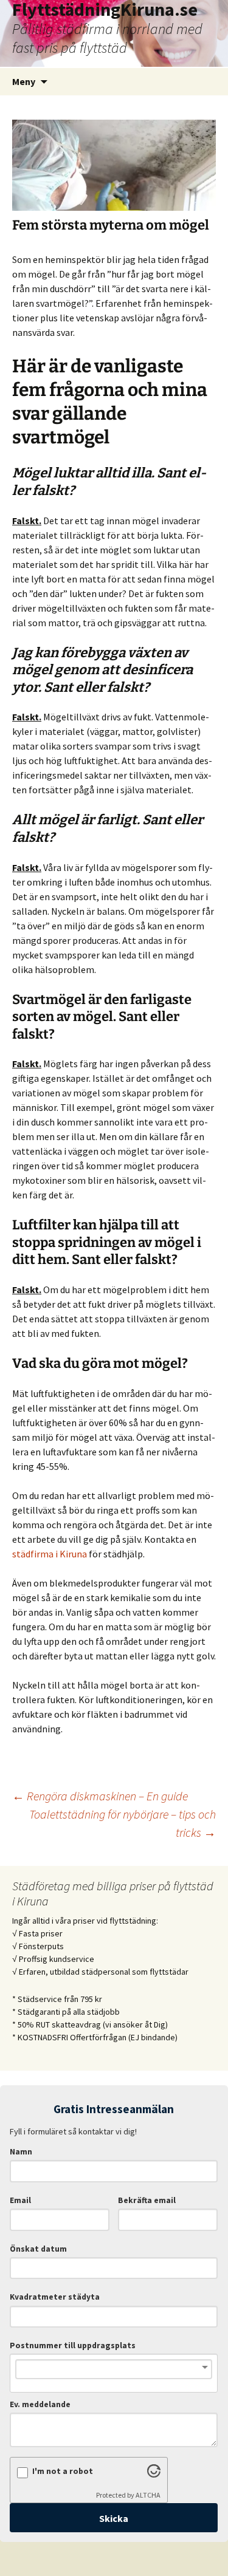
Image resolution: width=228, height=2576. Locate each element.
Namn (21, 2152)
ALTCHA (148, 2495)
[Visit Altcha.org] (154, 2474)
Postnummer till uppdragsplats (73, 2345)
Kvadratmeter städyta (55, 2297)
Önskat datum (38, 2249)
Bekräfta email (147, 2200)
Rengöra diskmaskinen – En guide (100, 1796)
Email (20, 2200)
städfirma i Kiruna (50, 1554)
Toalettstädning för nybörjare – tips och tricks (123, 1823)
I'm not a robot (63, 2471)
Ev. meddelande (40, 2404)
